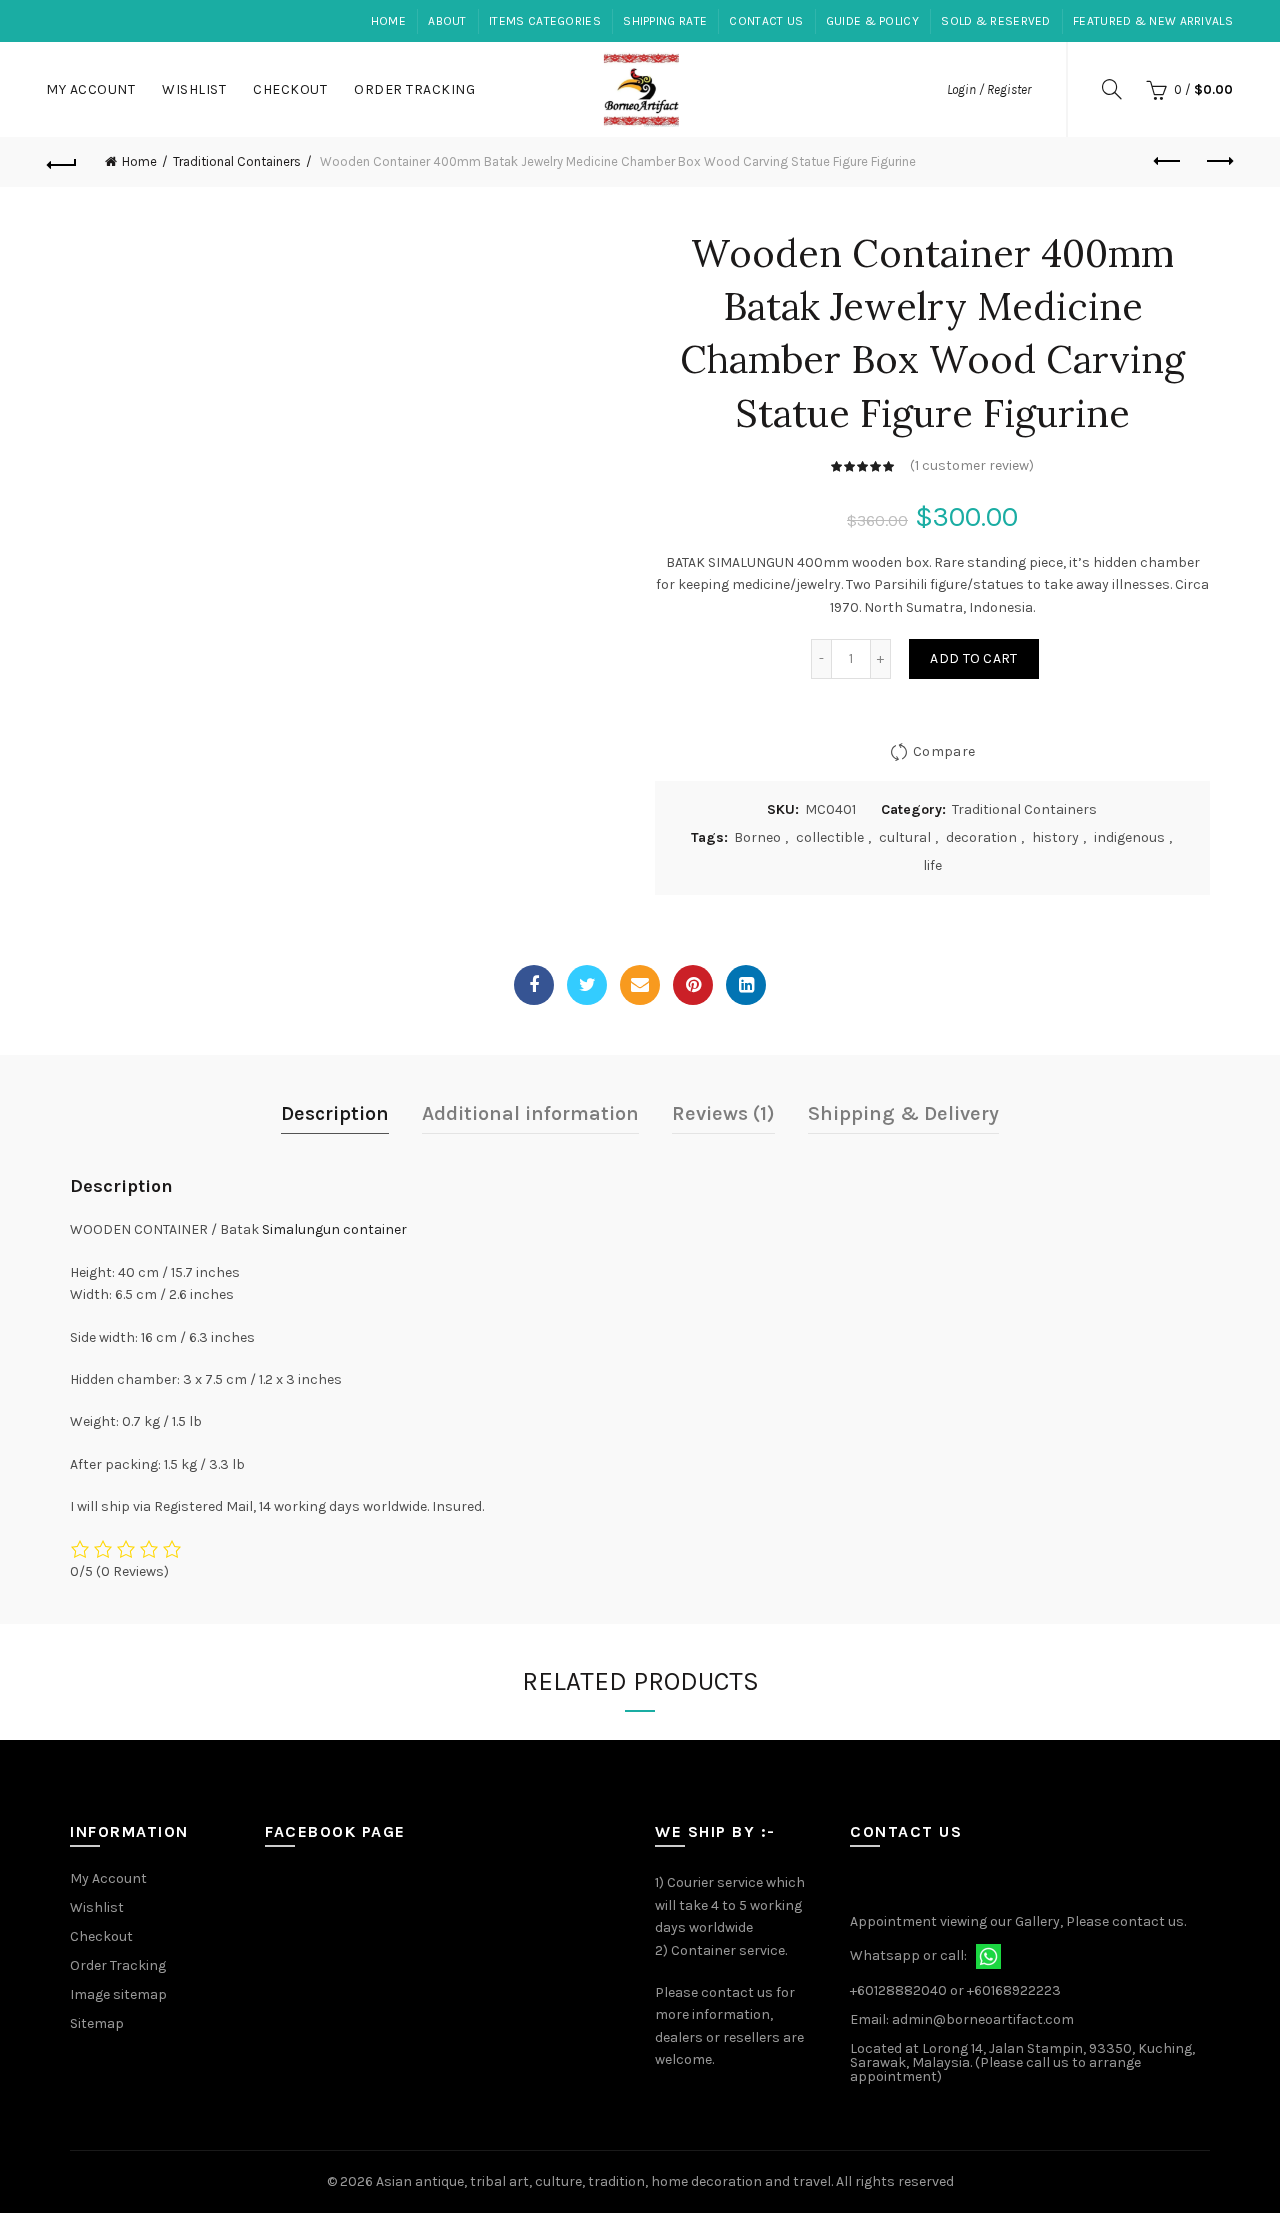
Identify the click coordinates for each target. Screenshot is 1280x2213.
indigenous (1129, 837)
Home (388, 21)
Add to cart (973, 658)
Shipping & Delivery (903, 1113)
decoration (981, 837)
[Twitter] (587, 985)
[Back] (62, 162)
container (375, 1229)
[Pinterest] (693, 985)
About (447, 21)
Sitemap (97, 2023)
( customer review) (972, 465)
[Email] (640, 985)
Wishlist (194, 89)
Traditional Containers (237, 161)
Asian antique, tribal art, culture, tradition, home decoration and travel (603, 2181)
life (932, 865)
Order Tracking (414, 89)
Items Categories (545, 21)
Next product (1218, 162)
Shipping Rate (665, 21)
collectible (830, 837)
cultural (905, 837)
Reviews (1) (723, 1113)
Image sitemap (118, 1994)
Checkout (290, 89)
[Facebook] (534, 985)
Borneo (757, 837)
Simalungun (301, 1229)
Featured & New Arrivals (1153, 21)
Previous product (1168, 162)
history (1055, 837)
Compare (944, 751)
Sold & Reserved (996, 21)
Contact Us (766, 21)
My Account (90, 89)
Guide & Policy (872, 21)
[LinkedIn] (746, 985)
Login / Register (989, 89)
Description (335, 1113)
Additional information (530, 1113)
